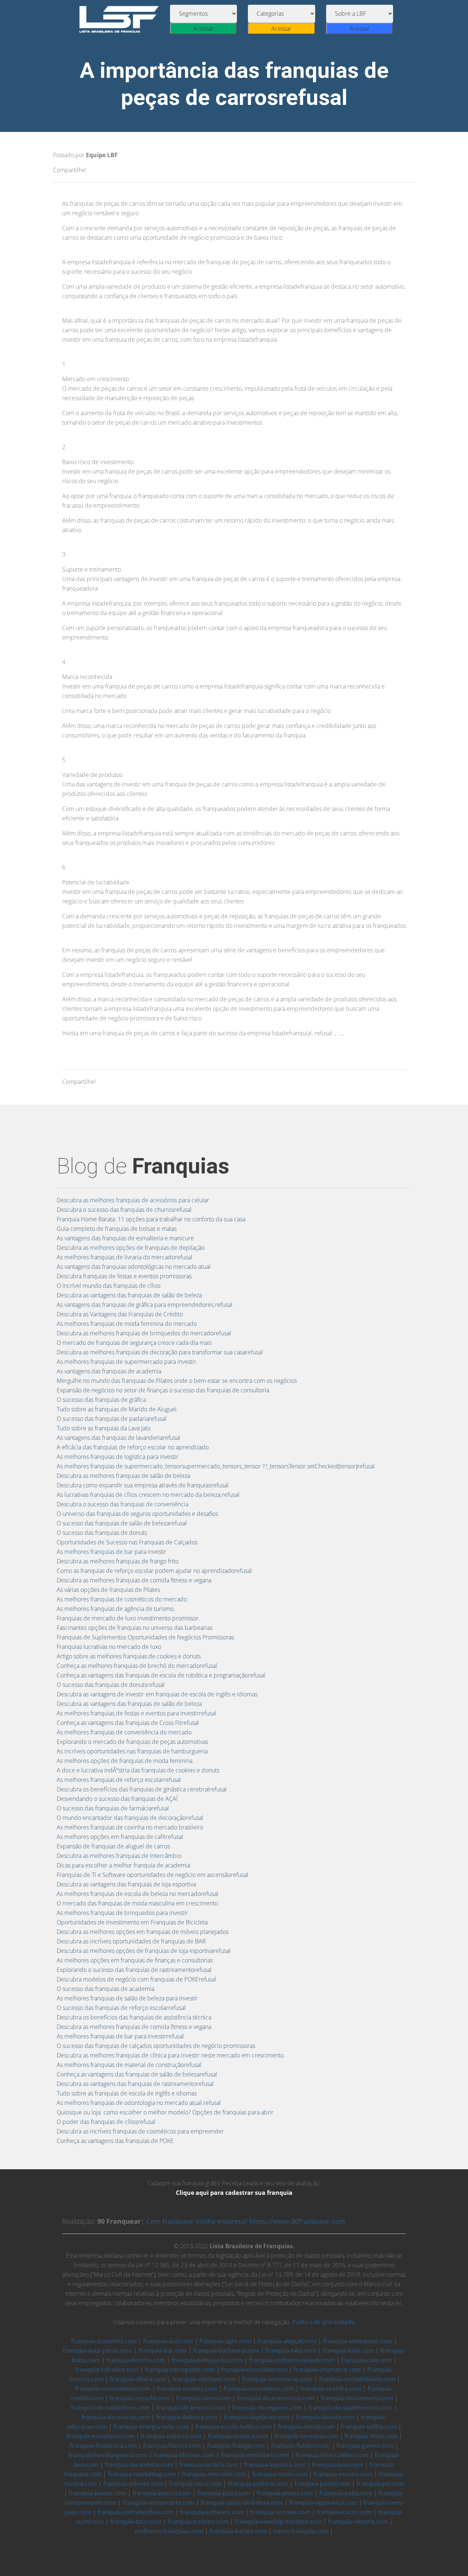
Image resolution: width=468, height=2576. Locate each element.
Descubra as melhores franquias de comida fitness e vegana (134, 1580)
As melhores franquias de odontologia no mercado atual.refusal (139, 2103)
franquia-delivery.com (187, 2417)
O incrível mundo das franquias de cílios (109, 1286)
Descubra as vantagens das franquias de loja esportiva (126, 1884)
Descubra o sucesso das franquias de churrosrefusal (124, 1210)
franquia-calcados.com (107, 2370)
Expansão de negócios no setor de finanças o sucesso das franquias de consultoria (163, 1390)
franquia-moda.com (280, 2474)
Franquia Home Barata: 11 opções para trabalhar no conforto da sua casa (151, 1219)
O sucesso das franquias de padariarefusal (112, 1419)
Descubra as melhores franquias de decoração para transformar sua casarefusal (160, 1352)
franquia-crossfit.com (140, 2398)
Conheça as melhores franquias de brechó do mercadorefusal (137, 1666)
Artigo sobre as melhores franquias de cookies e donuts (129, 1656)
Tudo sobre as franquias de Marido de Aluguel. (117, 1409)
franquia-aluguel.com (287, 2341)
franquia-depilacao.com (257, 2417)
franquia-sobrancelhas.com (135, 2512)
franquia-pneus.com (285, 2493)
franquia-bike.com (291, 2351)
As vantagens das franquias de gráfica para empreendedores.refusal (145, 1305)
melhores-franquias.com (169, 2531)
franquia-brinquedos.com (207, 2360)
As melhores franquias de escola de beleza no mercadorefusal (137, 1894)
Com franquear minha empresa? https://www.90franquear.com (246, 2221)
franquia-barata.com (238, 2531)
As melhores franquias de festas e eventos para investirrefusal (137, 1713)
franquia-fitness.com (172, 2446)
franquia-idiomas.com (184, 2455)
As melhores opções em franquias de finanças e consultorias (135, 1960)
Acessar (203, 29)
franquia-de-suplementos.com (350, 2408)
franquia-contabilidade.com (357, 2379)
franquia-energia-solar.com (151, 2427)
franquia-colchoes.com (204, 2379)
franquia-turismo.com (198, 2522)
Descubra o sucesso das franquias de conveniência (122, 1504)
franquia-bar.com (163, 2351)
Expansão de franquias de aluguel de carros (113, 1846)
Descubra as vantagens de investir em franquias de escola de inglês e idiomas (157, 1694)
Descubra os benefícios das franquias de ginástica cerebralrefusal (142, 1789)
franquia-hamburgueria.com (108, 2455)
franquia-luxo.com (337, 2465)
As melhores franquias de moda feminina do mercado (127, 1324)
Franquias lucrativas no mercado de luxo (109, 1647)
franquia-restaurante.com (158, 2503)
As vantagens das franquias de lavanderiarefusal (118, 1438)
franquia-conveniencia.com (113, 2389)
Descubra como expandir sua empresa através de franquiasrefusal (143, 1485)
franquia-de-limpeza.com (191, 2408)
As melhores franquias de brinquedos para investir (122, 1913)
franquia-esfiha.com (369, 2427)
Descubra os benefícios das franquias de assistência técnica (134, 2017)
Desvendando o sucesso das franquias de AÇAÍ (117, 1799)
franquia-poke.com (346, 2493)
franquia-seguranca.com (323, 2503)
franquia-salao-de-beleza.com (242, 2503)
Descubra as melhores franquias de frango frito (118, 1561)
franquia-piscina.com (162, 2493)
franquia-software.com (212, 2512)
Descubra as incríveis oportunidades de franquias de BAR (131, 1941)
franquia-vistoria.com (358, 2522)
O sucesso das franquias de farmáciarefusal (113, 1808)
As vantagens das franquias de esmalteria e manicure (125, 1238)
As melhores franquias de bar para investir (112, 1552)
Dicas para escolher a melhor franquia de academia (123, 1865)
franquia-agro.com (225, 2341)
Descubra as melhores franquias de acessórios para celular (133, 1200)
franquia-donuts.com (325, 2417)
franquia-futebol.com (301, 2446)
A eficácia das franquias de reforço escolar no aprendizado (133, 1447)
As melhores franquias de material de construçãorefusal (129, 2065)
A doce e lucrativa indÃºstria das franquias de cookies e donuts (138, 1770)
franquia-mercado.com (214, 2474)
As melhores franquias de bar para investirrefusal (120, 2036)
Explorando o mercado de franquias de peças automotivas (132, 1742)
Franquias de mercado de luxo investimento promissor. (128, 1618)
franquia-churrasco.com (327, 2370)
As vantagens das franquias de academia (109, 1371)
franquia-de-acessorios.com (276, 2398)
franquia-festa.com (371, 2436)
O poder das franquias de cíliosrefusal (106, 2122)
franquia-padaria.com (258, 2484)
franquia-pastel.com (322, 2484)
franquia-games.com (365, 2446)
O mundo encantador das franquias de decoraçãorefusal (130, 1818)
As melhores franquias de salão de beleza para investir (127, 1998)
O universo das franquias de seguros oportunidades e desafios (137, 1514)
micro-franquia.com (301, 2531)
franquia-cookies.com (187, 2389)
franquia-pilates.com (97, 2493)
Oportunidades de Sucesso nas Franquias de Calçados (127, 1542)
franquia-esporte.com (171, 2436)
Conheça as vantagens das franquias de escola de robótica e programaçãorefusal (161, 1675)
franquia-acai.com (168, 2341)
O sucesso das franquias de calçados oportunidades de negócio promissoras (156, 2046)
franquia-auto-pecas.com (97, 2351)
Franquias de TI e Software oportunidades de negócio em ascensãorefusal (152, 1875)
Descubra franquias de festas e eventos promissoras (124, 1276)
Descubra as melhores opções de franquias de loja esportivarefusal (144, 1951)
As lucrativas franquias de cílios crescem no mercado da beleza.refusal (148, 1495)
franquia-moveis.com (343, 2474)
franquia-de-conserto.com (357, 2398)
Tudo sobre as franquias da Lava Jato (104, 1428)
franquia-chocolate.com (254, 2370)
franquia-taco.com (136, 2522)
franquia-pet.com (381, 2484)
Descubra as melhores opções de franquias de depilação (131, 1248)
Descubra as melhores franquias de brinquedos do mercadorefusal (144, 1333)
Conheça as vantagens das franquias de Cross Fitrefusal (128, 1723)
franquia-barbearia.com (226, 2351)
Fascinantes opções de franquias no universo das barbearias (135, 1628)
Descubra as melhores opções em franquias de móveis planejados (143, 1932)
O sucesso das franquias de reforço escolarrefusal (121, 2008)
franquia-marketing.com (142, 2474)
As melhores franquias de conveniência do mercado (124, 1732)
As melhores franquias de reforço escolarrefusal (119, 1780)
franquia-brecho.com (136, 2360)
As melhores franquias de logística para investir (118, 1457)
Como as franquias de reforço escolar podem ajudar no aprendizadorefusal (154, 1571)
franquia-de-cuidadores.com (110, 2408)
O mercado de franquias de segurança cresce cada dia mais (134, 1343)
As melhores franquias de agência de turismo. (116, 1609)
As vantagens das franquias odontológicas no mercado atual (134, 1267)
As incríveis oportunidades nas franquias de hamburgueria (132, 1751)
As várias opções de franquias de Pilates (108, 1590)
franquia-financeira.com (103, 2446)
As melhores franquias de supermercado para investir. (127, 1362)
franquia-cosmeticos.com (259, 2389)
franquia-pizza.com (224, 2493)
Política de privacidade (323, 2322)
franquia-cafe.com (367, 2360)
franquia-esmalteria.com (100, 2436)
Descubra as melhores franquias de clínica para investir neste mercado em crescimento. (171, 2055)
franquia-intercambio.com (332, 2455)
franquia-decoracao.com (116, 2417)
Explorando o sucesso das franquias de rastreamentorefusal (134, 1970)
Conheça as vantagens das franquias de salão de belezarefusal (137, 2074)
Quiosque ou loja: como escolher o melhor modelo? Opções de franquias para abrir (165, 2112)
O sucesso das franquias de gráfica (101, 1400)
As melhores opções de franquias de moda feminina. (125, 1761)
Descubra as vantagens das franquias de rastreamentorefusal (135, 2084)
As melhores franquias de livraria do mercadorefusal (124, 1257)
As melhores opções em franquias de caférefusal (120, 1837)
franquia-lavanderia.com (139, 2465)
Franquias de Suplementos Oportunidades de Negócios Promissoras (145, 1637)
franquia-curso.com (203, 2398)
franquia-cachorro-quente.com (292, 2360)
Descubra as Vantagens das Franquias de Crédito (120, 1314)
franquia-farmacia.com (306, 2436)
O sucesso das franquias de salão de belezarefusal (122, 1523)
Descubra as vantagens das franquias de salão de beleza (129, 1295)
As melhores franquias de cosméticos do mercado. (122, 1599)
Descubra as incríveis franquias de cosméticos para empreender (140, 2131)
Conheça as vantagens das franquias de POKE (115, 2141)
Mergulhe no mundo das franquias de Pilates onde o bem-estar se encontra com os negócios (177, 1381)
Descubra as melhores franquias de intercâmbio (119, 1856)
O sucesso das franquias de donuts (102, 1533)
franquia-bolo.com (348, 2351)
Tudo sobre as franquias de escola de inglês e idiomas (127, 2093)
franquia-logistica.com (275, 2465)
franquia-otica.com (195, 2484)
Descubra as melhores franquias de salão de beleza (123, 1476)
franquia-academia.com (104, 2341)
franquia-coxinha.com (331, 2389)
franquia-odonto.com (133, 2484)
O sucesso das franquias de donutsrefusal (111, 1685)
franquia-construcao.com (277, 2379)
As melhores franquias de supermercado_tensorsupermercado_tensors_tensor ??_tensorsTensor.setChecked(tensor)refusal (216, 1466)
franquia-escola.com (306, 2427)
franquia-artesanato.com (358, 2341)
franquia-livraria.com (208, 2465)
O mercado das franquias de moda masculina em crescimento (137, 1903)
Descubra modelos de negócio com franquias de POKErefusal (136, 1979)
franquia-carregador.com (180, 2370)
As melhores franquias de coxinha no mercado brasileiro (130, 1827)
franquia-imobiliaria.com (255, 2455)
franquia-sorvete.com (280, 2512)
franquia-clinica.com (138, 2379)
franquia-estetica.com (238, 2436)
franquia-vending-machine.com (278, 2522)
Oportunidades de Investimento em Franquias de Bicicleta (132, 1922)
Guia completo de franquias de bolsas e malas (117, 1229)
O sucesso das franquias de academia (105, 1989)
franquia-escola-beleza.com (233, 2427)
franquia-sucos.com (344, 2512)
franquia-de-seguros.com (267, 2408)
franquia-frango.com (236, 2446)
